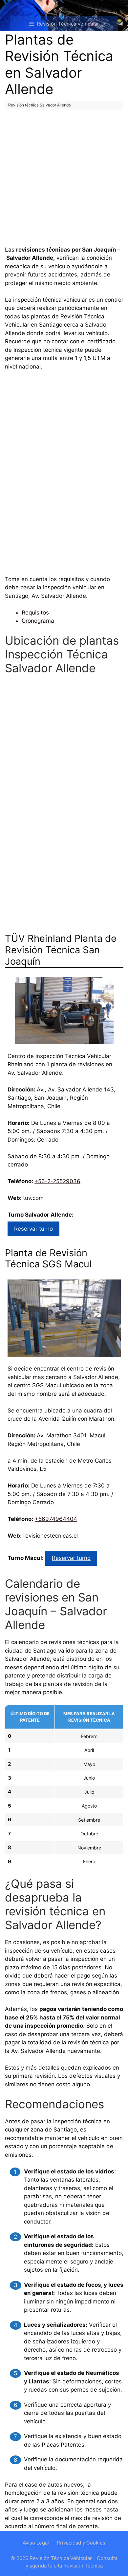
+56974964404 (56, 1519)
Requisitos (35, 613)
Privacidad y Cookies (81, 2543)
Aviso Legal (36, 2543)
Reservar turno (33, 1229)
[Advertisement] (64, 179)
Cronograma (38, 621)
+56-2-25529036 (57, 1181)
